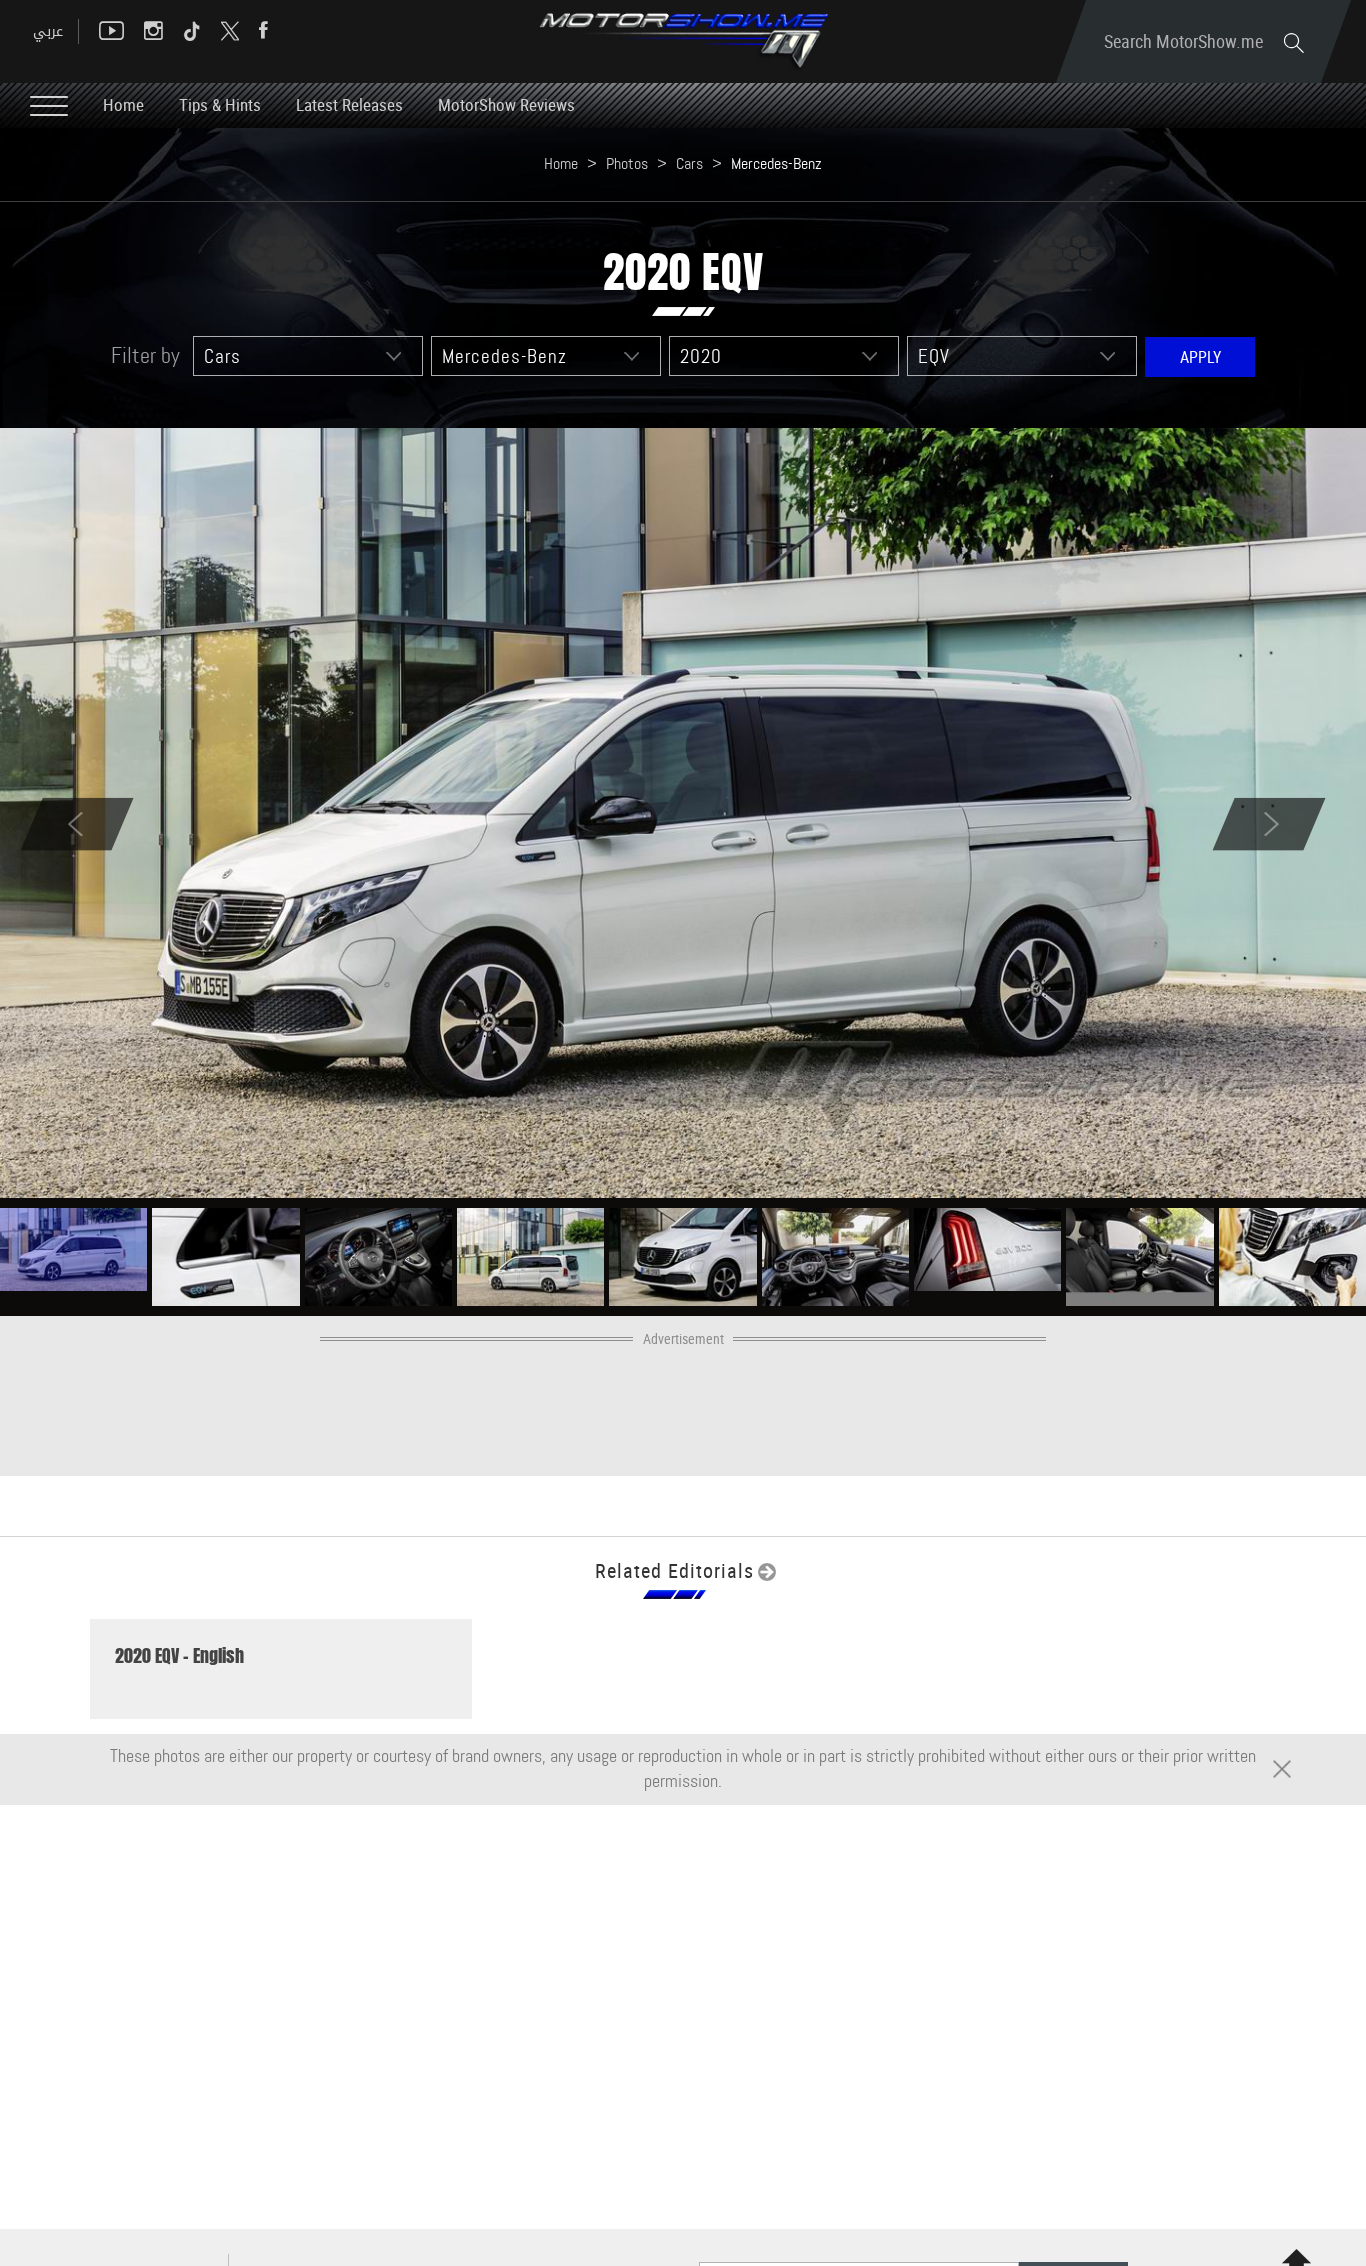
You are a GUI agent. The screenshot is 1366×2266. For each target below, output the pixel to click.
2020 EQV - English (179, 1656)
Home (123, 104)
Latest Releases (349, 104)
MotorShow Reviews (506, 104)
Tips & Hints (220, 104)
